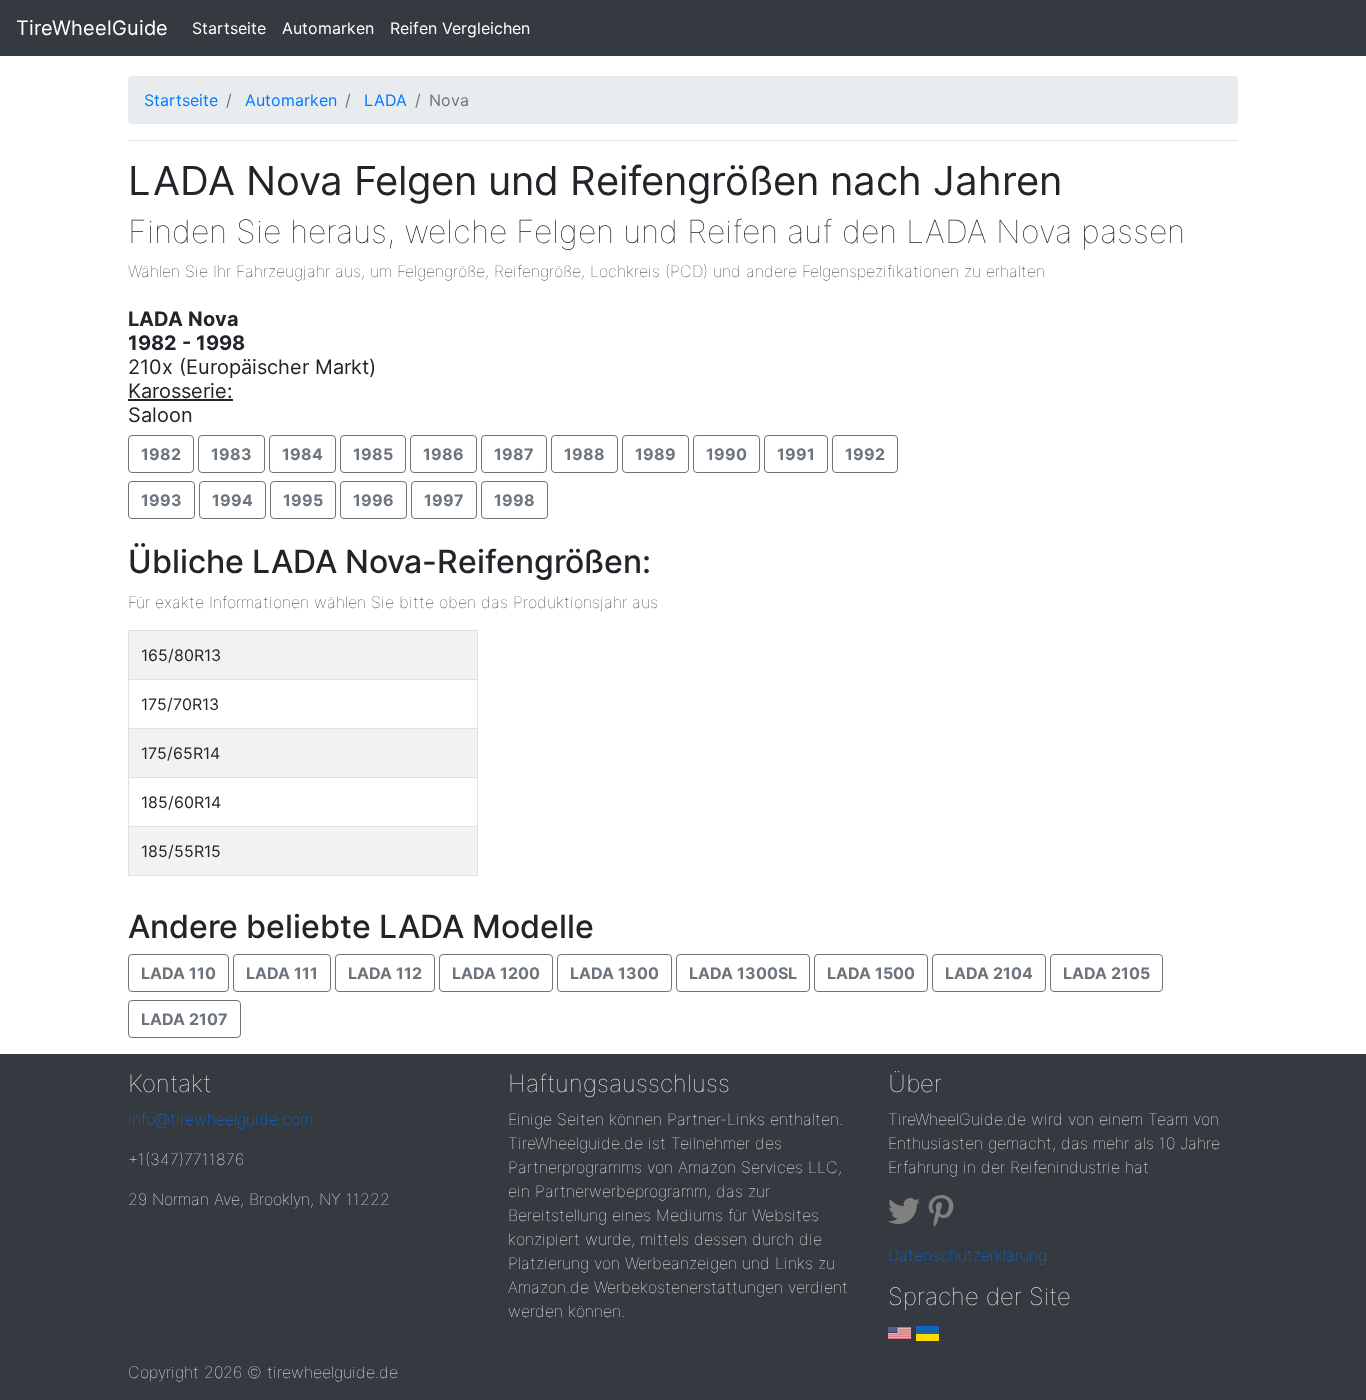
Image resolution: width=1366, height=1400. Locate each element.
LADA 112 (385, 973)
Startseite (233, 27)
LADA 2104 (989, 973)
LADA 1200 (496, 973)
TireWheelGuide (92, 28)
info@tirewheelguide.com (220, 1119)
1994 (232, 500)
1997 (444, 500)
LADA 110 (178, 973)
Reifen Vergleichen (460, 28)
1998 (514, 500)
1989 (655, 454)
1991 (796, 454)
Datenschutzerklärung (967, 1255)
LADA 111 (282, 973)
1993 (161, 500)
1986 (443, 454)
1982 (161, 454)
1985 (373, 454)
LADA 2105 (1106, 973)
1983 (231, 454)
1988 (584, 454)
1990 (726, 454)
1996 (373, 500)
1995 (303, 500)
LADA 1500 (871, 973)
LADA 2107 (184, 1019)
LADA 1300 (614, 973)
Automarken (328, 28)
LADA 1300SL (743, 973)
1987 (514, 454)
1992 (865, 454)
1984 (302, 454)
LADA (385, 100)
